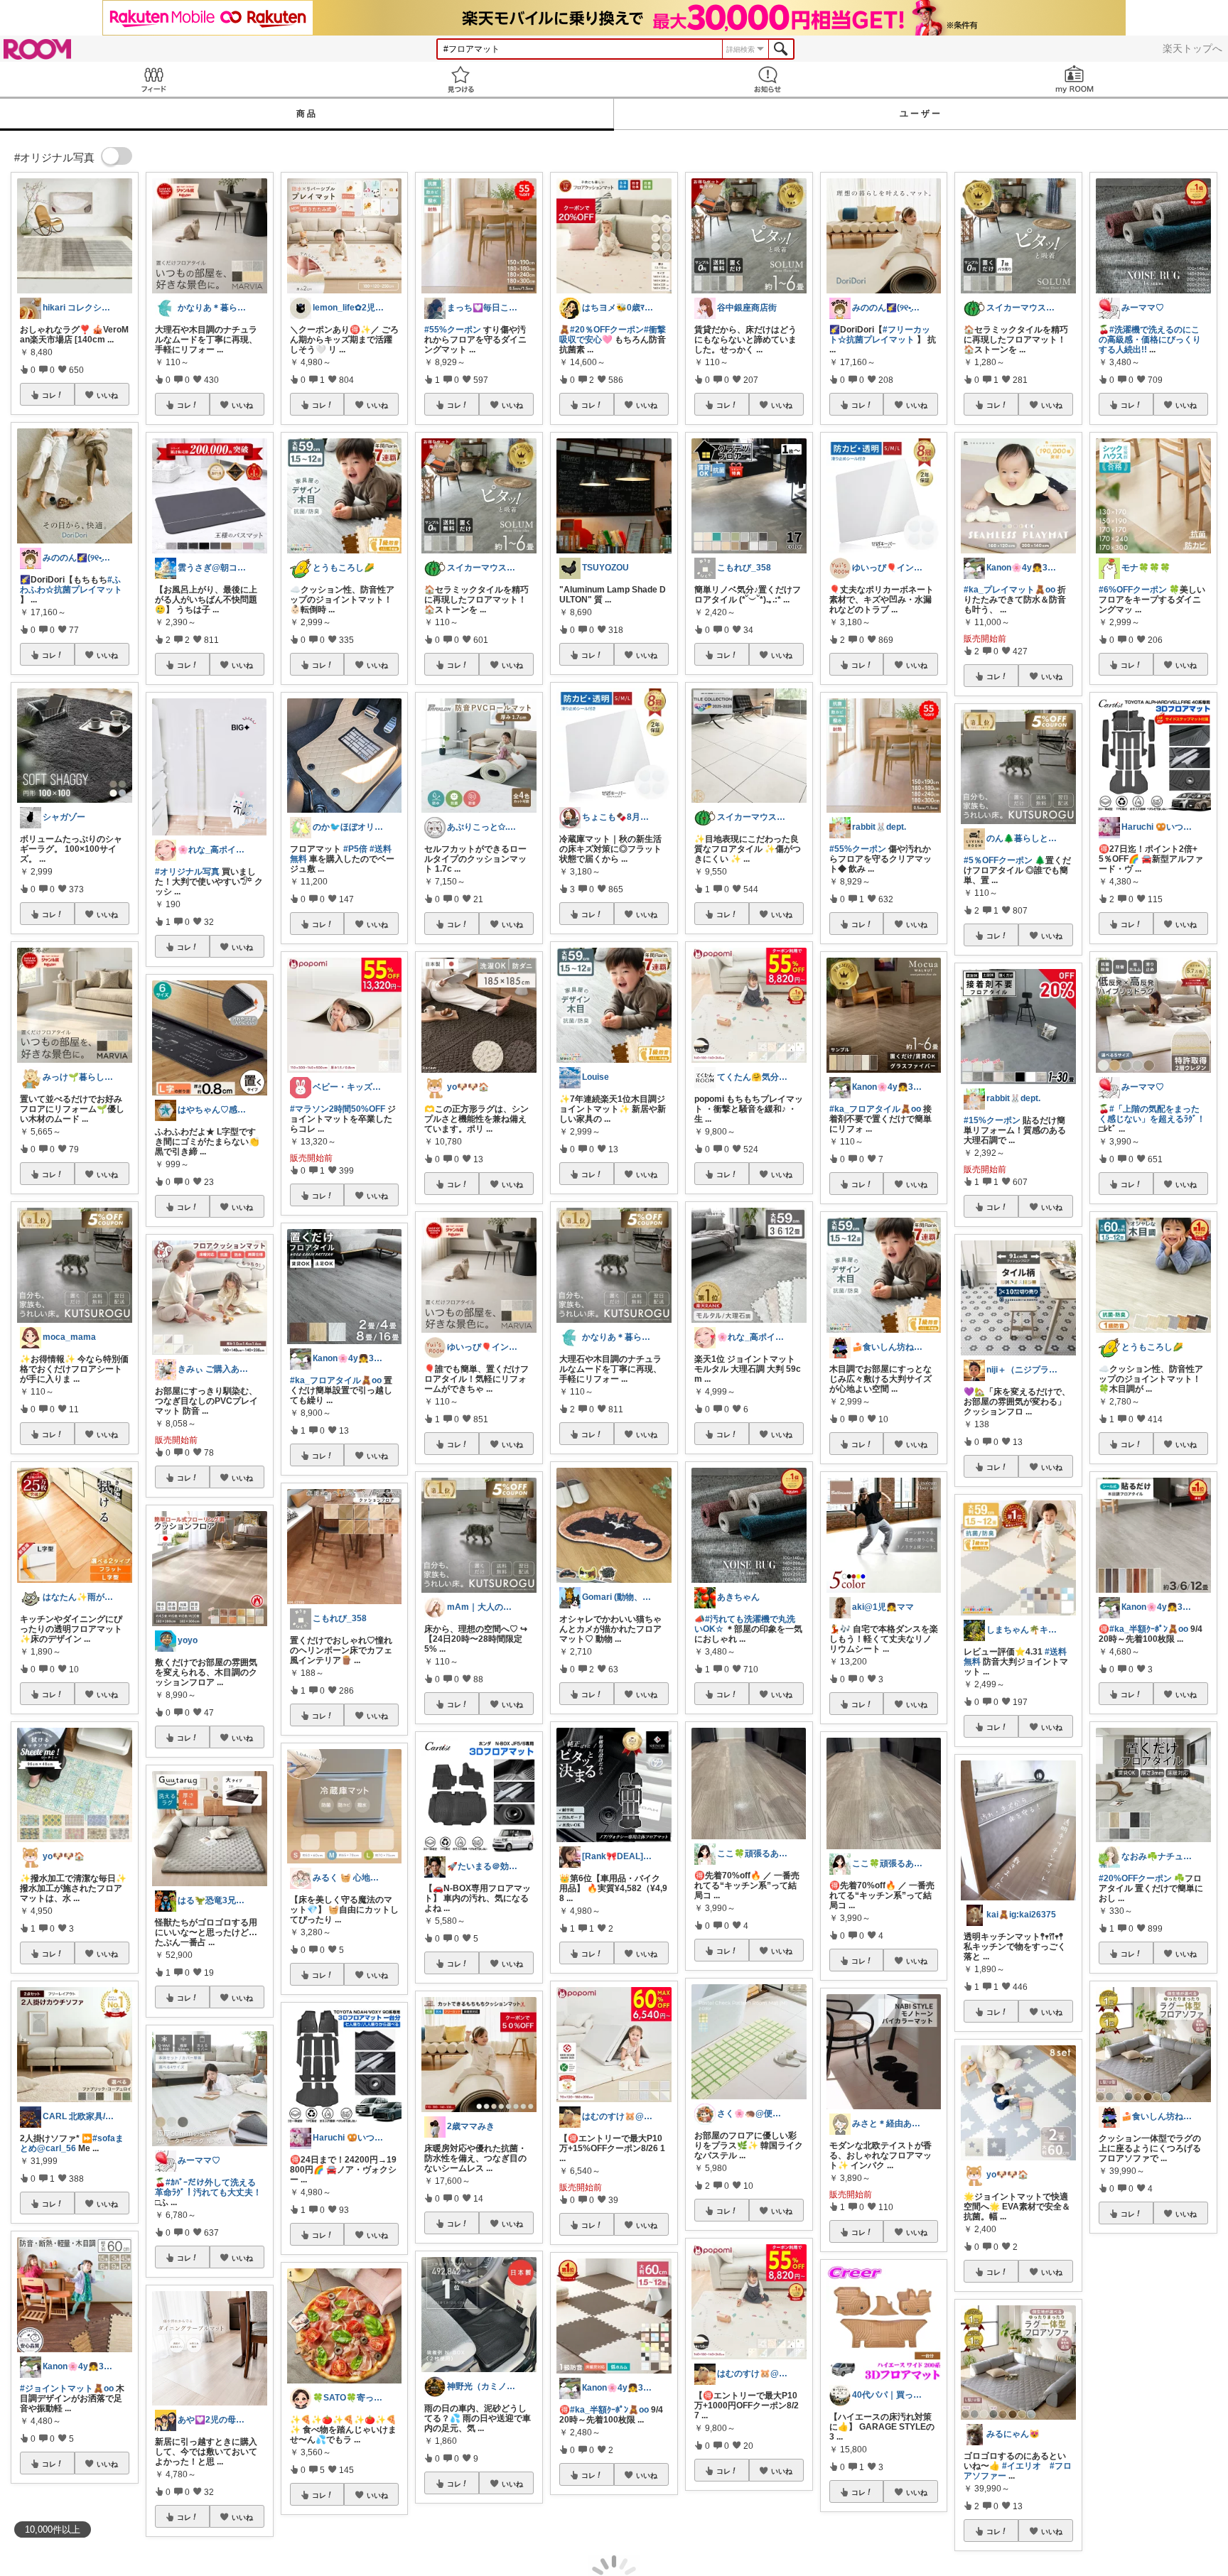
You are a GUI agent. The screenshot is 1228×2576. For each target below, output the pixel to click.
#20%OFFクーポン (1135, 1878)
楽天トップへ (1192, 48)
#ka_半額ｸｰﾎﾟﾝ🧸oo (609, 2410)
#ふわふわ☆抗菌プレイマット (71, 585)
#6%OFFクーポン (1133, 590)
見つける (460, 79)
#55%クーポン (453, 330)
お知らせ (767, 79)
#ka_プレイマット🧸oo (1009, 590)
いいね (107, 395)
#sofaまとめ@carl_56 (72, 2143)
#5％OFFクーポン (998, 860)
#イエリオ (1022, 2466)
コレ (49, 395)
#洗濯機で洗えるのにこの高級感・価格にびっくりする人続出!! (1150, 340)
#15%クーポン (992, 1120)
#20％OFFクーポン (607, 330)
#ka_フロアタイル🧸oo (336, 1380)
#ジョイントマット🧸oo (67, 2388)
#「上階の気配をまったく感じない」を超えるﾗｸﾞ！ (1152, 1114)
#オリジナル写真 (187, 872)
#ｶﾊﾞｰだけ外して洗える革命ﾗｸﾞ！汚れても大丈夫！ (208, 2187)
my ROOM (1074, 79)
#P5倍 (355, 849)
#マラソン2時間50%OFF (338, 1109)
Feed (153, 79)
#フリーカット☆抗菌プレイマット (880, 335)
